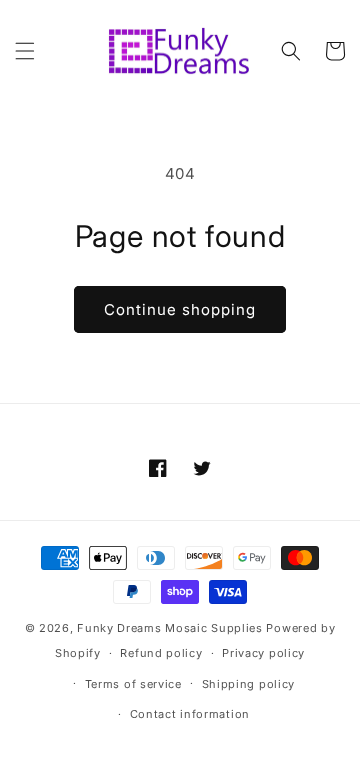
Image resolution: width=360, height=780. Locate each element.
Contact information (190, 714)
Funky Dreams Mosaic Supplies (170, 628)
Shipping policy (249, 684)
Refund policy (161, 653)
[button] (25, 51)
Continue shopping (180, 309)
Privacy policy (263, 653)
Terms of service (133, 684)
